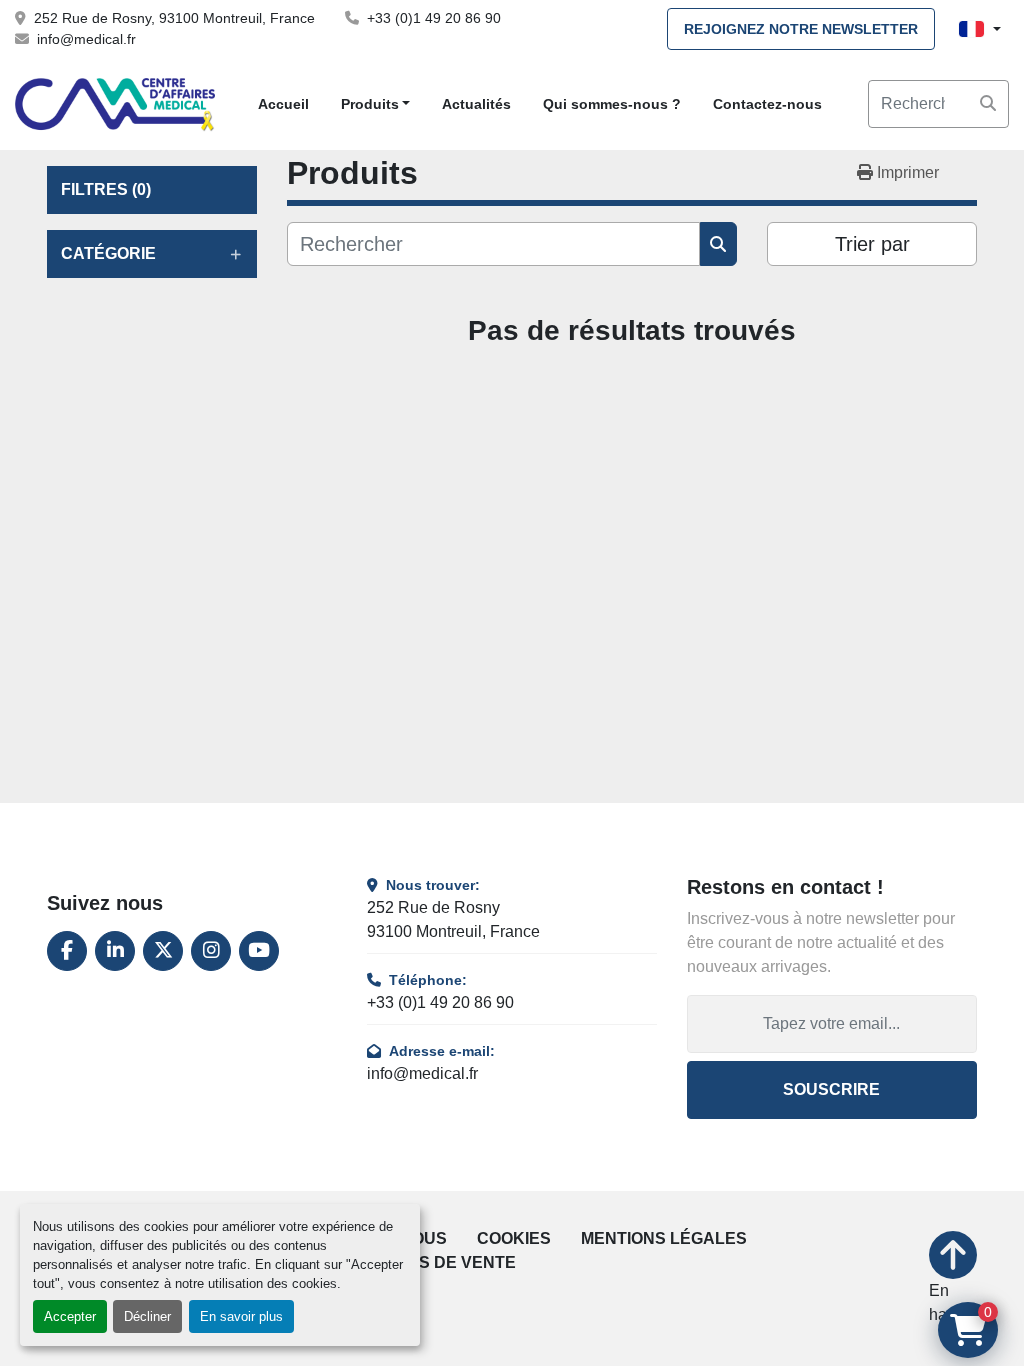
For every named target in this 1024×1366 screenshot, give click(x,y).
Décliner (147, 1316)
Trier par (872, 244)
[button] (376, 104)
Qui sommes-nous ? (612, 104)
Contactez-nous (767, 104)
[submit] (988, 104)
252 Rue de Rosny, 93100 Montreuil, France (174, 18)
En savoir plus (241, 1316)
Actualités (476, 104)
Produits (370, 104)
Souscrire (831, 1089)
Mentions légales (664, 1238)
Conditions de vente (422, 1262)
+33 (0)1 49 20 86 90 (434, 18)
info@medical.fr (86, 39)
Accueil (283, 104)
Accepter (70, 1316)
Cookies (514, 1238)
